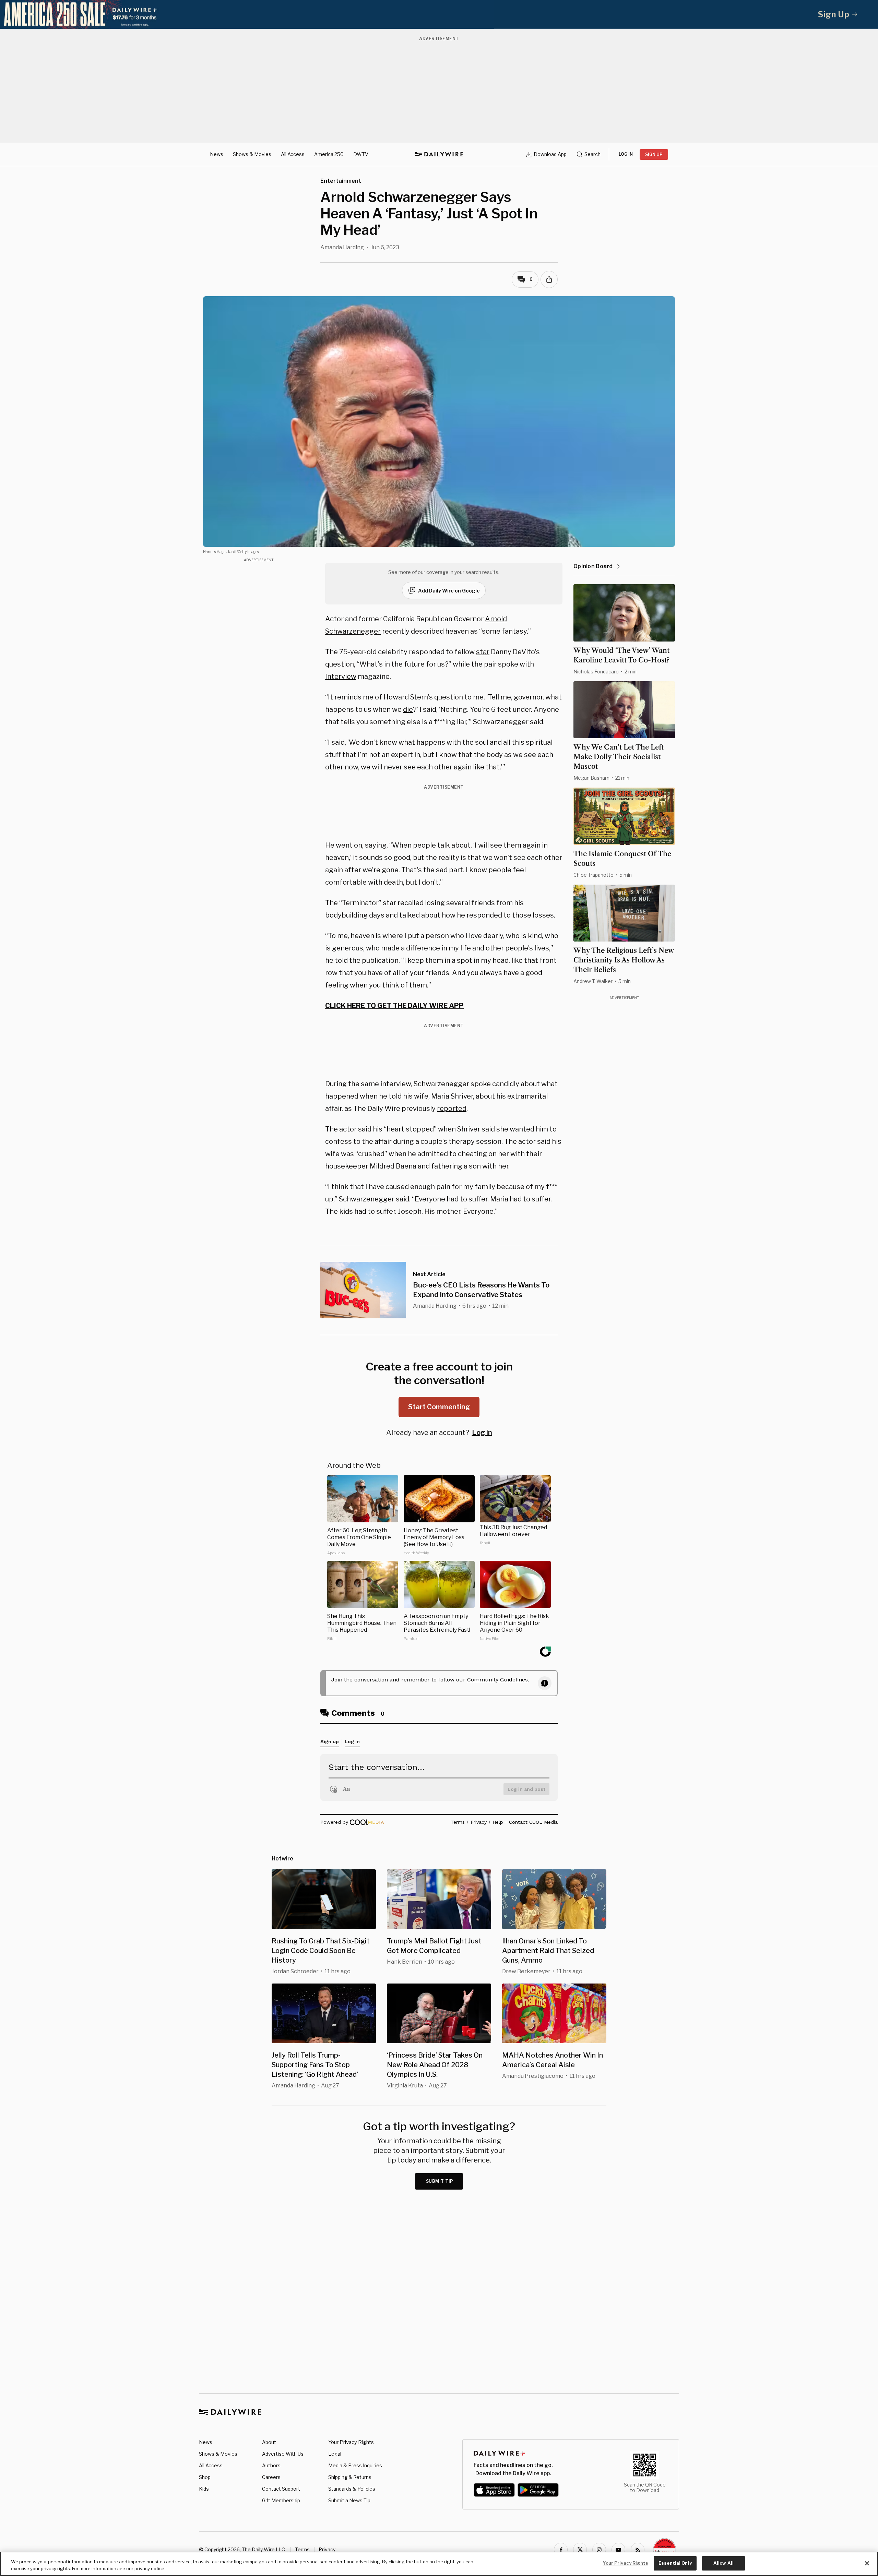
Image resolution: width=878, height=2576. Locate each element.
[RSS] (638, 2550)
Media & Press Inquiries (355, 2465)
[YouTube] (618, 2550)
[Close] (867, 2563)
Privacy (327, 2549)
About (269, 2442)
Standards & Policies (352, 2489)
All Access (293, 154)
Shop (205, 2477)
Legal (335, 2454)
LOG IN (626, 154)
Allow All (723, 2563)
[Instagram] (599, 2550)
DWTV (361, 154)
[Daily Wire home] (439, 154)
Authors (271, 2465)
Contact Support (281, 2489)
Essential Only (675, 2563)
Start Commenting (439, 1407)
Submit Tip (440, 2181)
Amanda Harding (342, 247)
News (217, 154)
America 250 (329, 154)
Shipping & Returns (350, 2477)
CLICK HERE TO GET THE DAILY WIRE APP (394, 1006)
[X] (580, 2550)
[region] (439, 2564)
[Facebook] (561, 2550)
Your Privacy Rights (351, 2442)
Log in (482, 1433)
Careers (271, 2477)
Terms (302, 2549)
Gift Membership (281, 2500)
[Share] (549, 279)
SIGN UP (654, 154)
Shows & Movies (252, 154)
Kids (204, 2489)
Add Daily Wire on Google (449, 591)
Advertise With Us (283, 2454)
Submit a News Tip (349, 2500)
